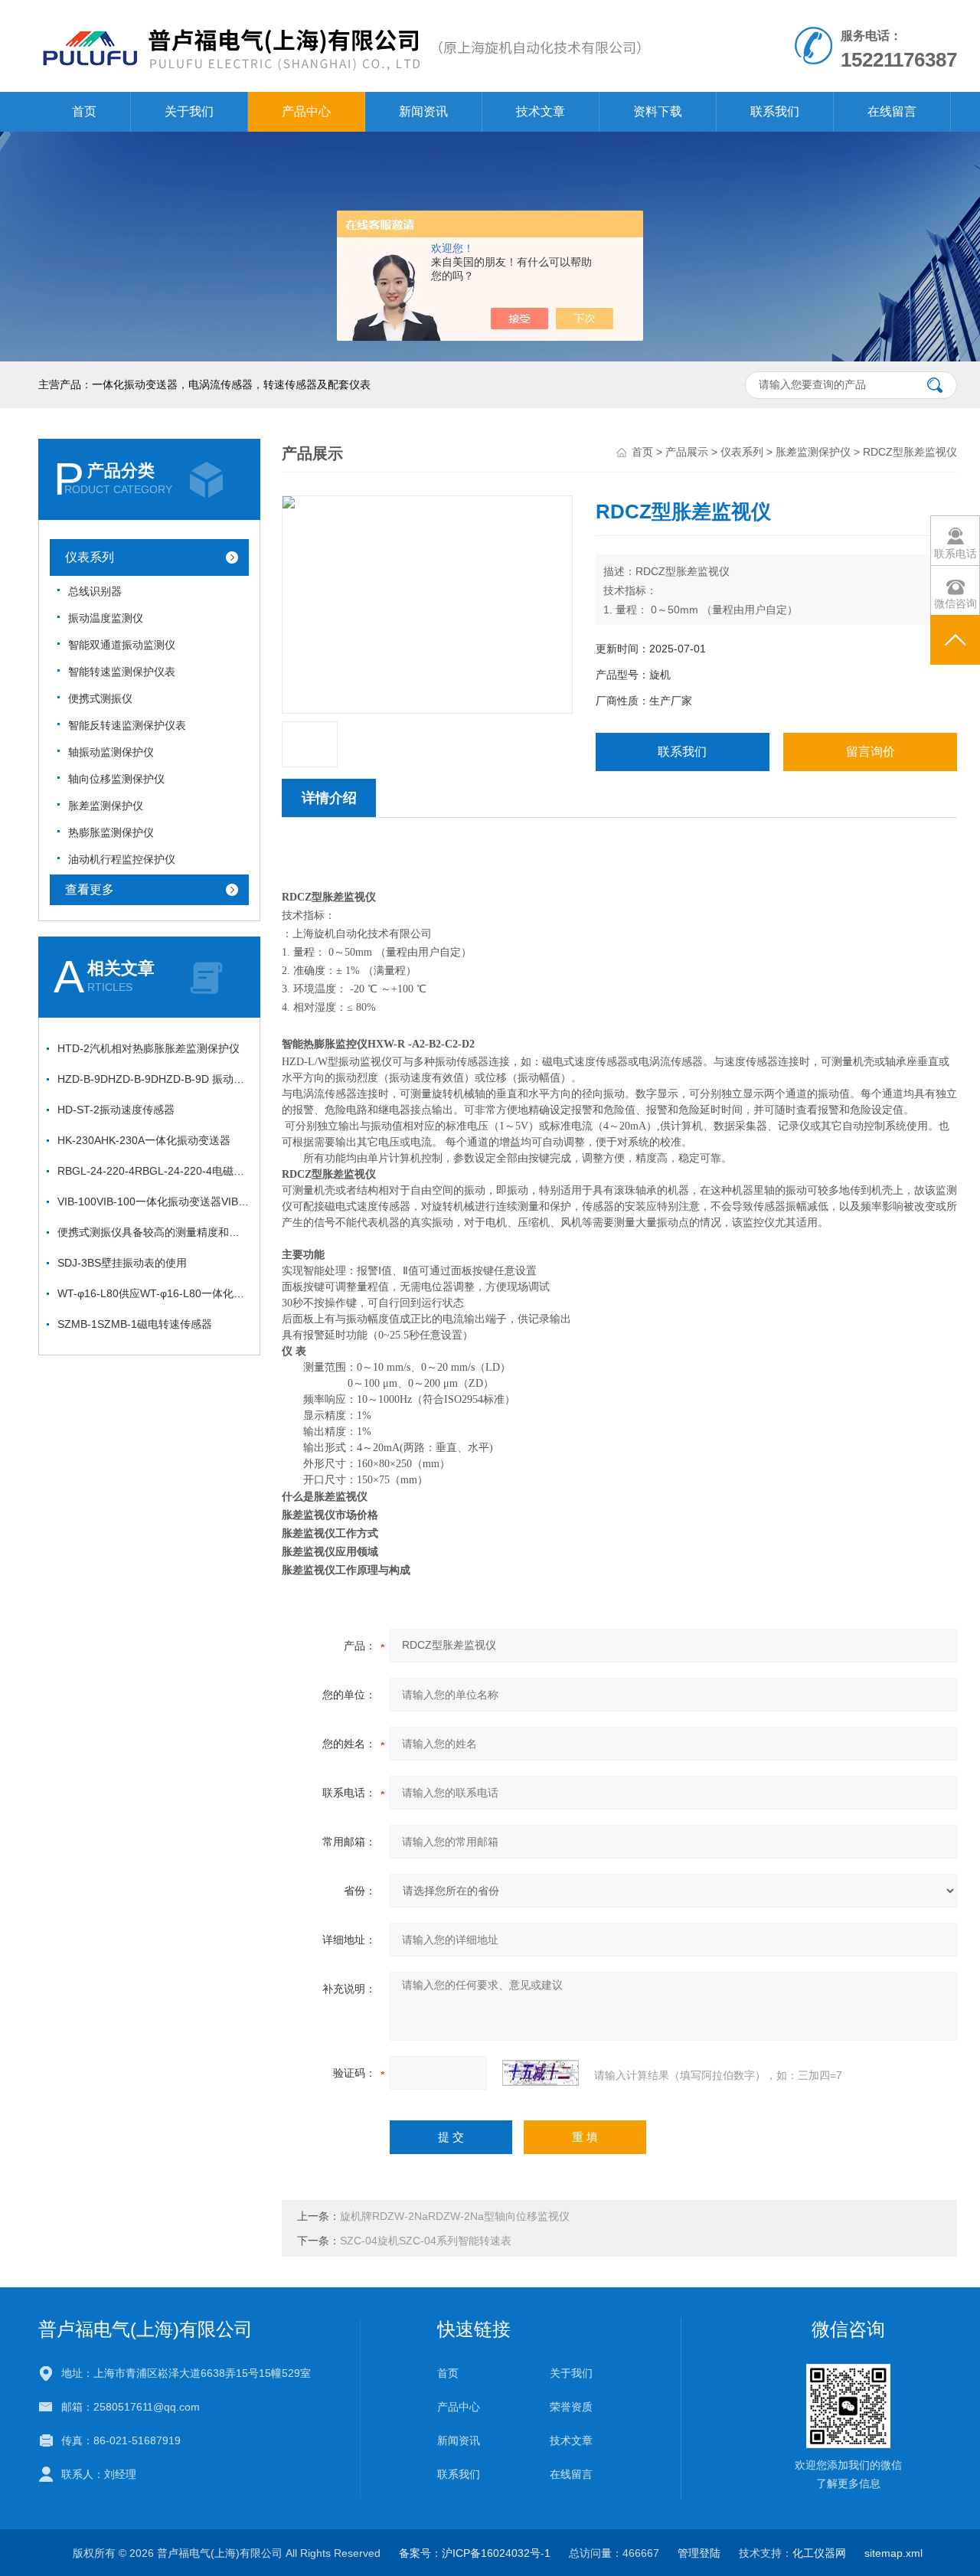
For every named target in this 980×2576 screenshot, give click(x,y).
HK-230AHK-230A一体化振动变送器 (144, 1140)
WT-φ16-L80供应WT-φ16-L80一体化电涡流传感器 (153, 1293)
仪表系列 (90, 557)
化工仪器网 (819, 2553)
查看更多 (90, 889)
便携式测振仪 (100, 698)
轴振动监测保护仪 (111, 752)
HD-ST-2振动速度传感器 (116, 1110)
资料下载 (658, 111)
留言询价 (871, 752)
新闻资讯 (423, 111)
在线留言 (892, 111)
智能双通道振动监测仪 (122, 645)
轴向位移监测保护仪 (116, 779)
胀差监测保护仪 (106, 806)
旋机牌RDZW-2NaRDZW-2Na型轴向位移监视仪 (455, 2216)
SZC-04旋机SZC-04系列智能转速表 (426, 2241)
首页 (84, 111)
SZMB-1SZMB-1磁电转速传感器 (135, 1324)
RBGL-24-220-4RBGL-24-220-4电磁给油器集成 (153, 1171)
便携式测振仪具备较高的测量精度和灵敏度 (153, 1232)
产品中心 (306, 111)
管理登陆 (699, 2553)
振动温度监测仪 (106, 618)
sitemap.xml (893, 2553)
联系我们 (775, 111)
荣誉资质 (571, 2407)
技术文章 (541, 111)
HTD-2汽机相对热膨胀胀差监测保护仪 (149, 1048)
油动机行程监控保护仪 (122, 859)
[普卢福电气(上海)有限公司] (340, 15)
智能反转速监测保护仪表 (127, 725)
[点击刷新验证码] (541, 2073)
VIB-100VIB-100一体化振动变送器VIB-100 (153, 1201)
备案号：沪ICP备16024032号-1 (475, 2553)
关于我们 (189, 111)
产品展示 (687, 452)
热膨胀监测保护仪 (111, 832)
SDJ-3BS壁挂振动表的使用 (122, 1263)
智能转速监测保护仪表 (122, 672)
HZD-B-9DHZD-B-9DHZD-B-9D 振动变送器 (153, 1079)
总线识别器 (95, 591)
